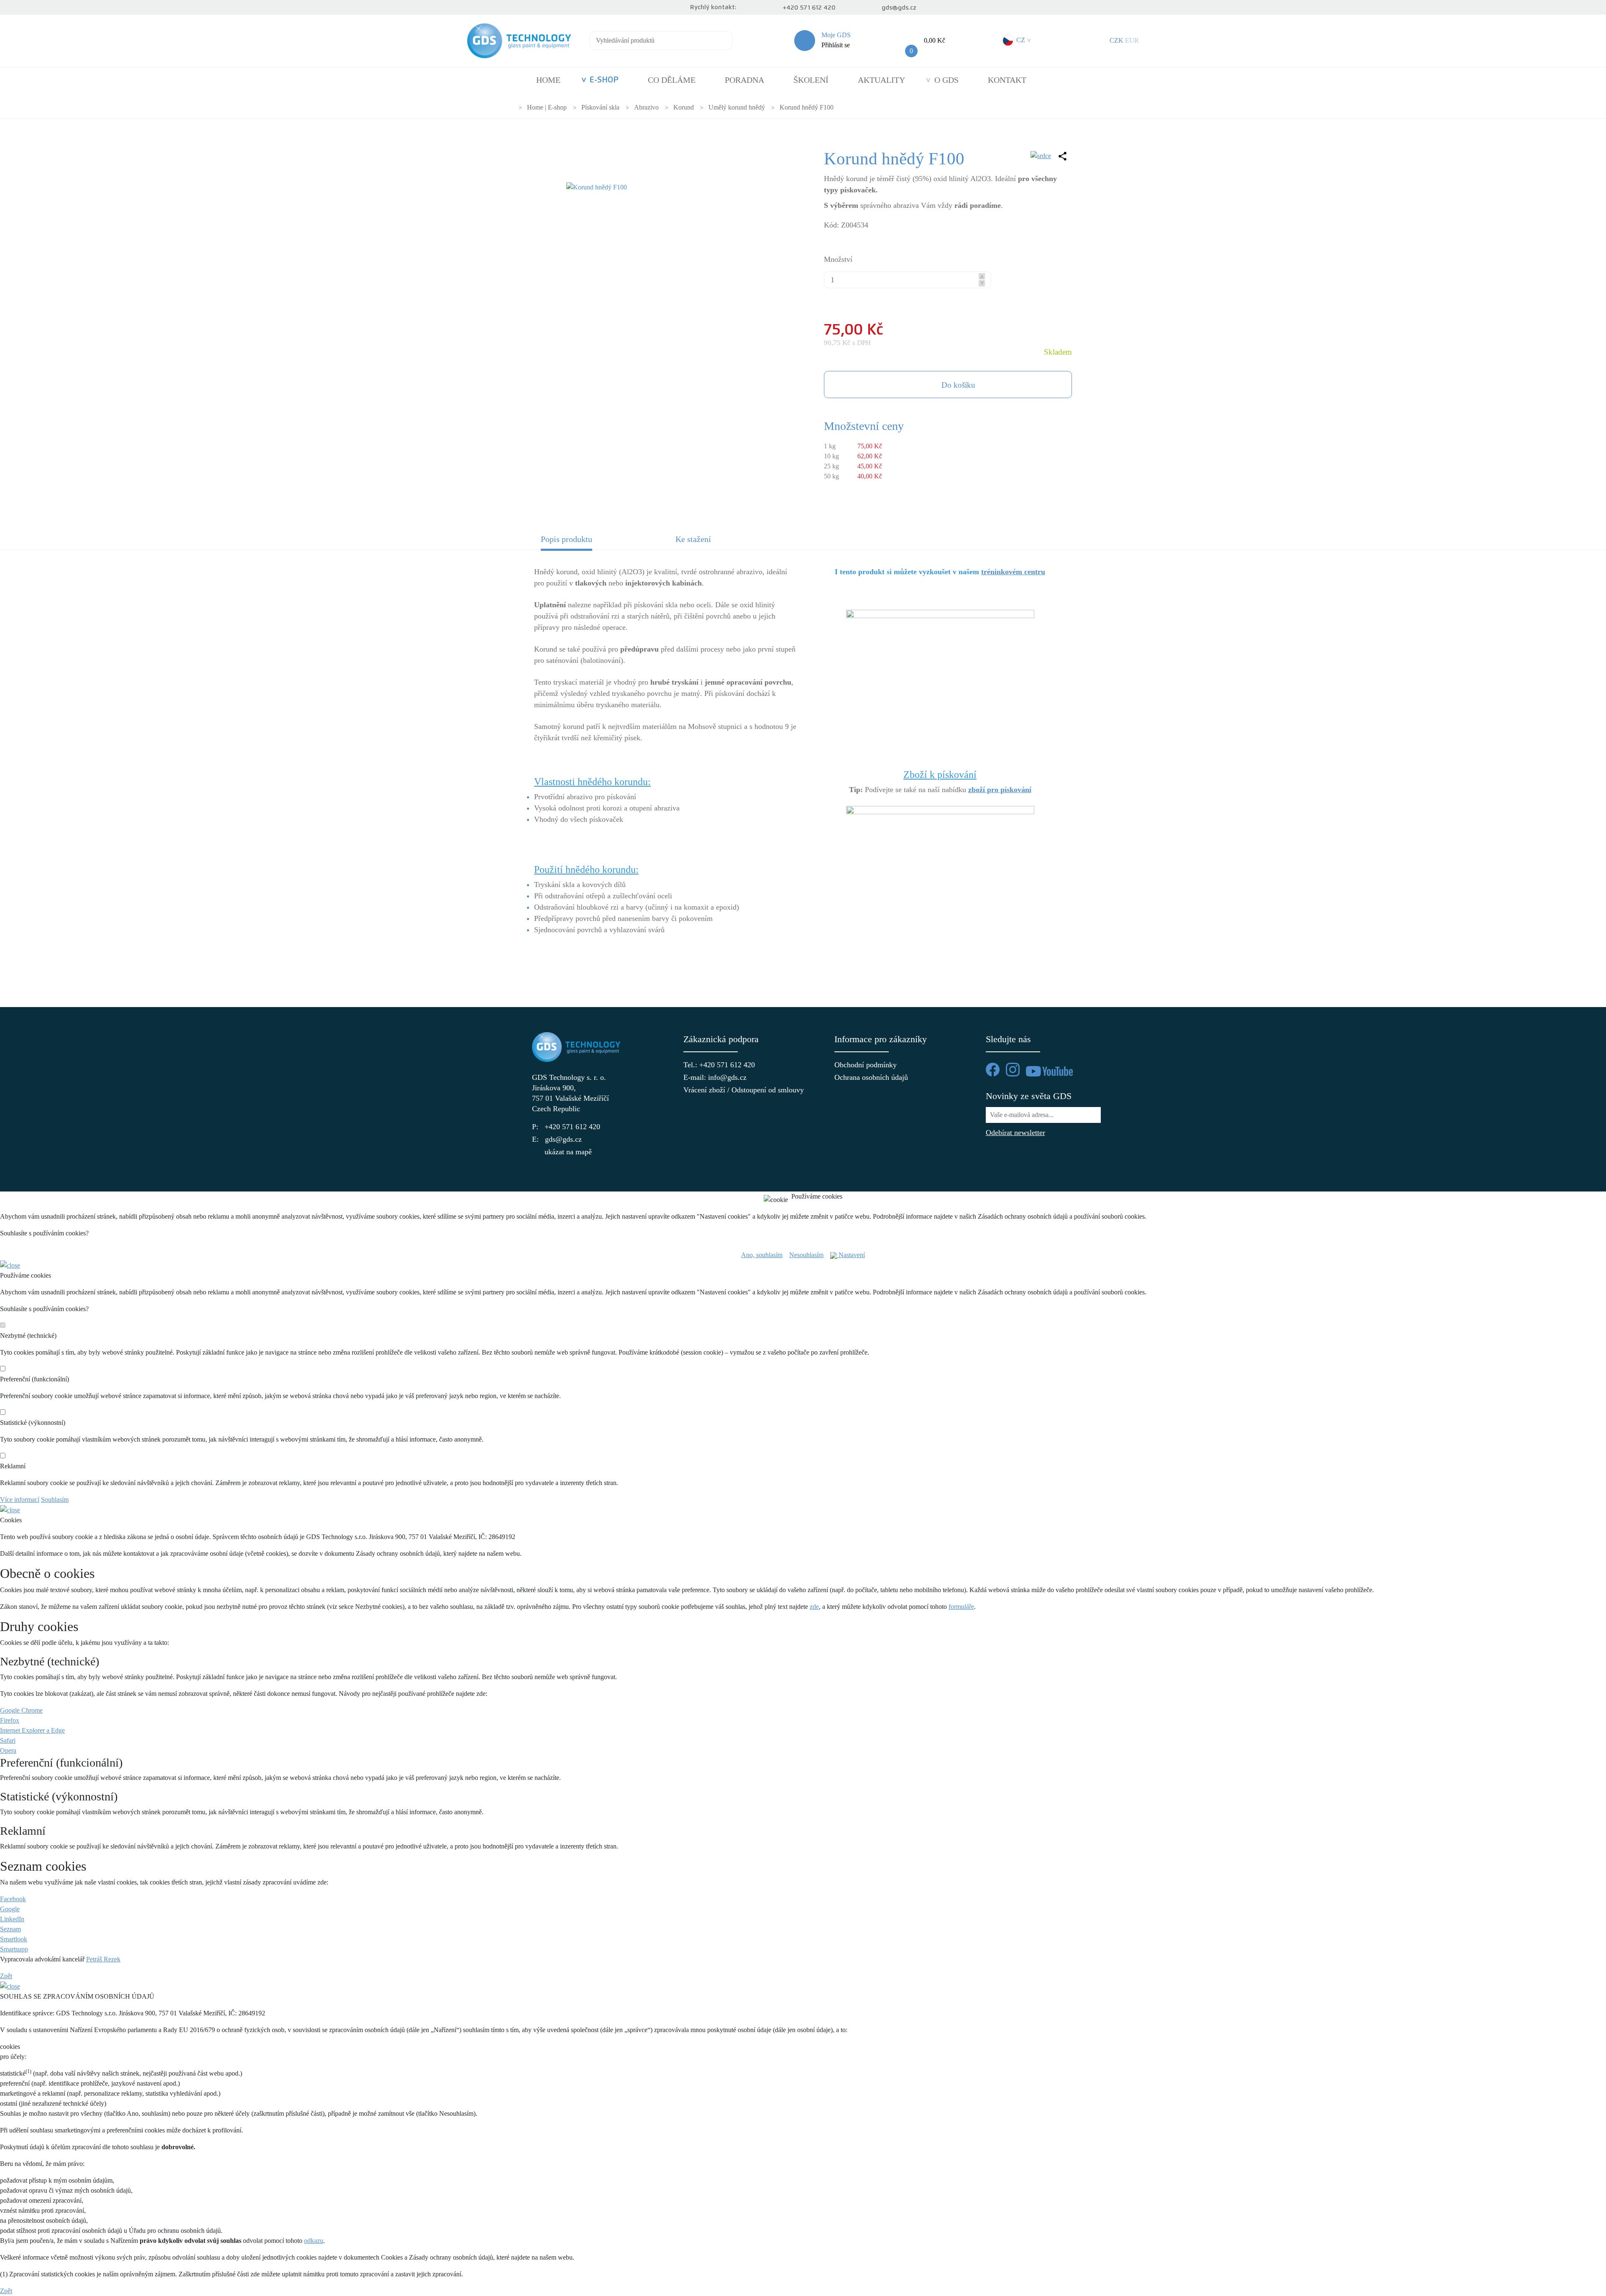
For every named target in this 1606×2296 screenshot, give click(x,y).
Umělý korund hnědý (737, 107)
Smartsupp (14, 1949)
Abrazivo (646, 107)
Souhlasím (55, 1500)
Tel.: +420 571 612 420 (719, 1065)
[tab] (601, 542)
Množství (838, 259)
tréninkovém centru (1013, 572)
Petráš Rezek (103, 1959)
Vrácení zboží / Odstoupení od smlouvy (728, 1090)
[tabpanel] (803, 766)
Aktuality (881, 80)
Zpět (6, 1976)
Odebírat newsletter (1015, 1133)
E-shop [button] (604, 80)
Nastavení (851, 1255)
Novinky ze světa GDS (1029, 1096)
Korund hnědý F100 (807, 107)
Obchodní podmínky (866, 1065)
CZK (1116, 40)
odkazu (314, 2241)
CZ (1023, 40)
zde (814, 1607)
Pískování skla (600, 107)
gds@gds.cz (899, 8)
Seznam (10, 1929)
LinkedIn (12, 1919)
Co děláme (672, 80)
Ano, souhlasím (762, 1255)
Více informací (20, 1500)
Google (10, 1909)
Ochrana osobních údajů (871, 1077)
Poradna (744, 80)
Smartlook (14, 1939)
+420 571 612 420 (809, 8)
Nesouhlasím (806, 1255)
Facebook (13, 1899)
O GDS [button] (946, 80)
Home (548, 80)
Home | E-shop (547, 107)
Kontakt (1007, 80)
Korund (684, 107)
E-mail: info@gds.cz (715, 1077)
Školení (811, 80)
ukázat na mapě (568, 1152)
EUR (1132, 40)
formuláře (961, 1607)
